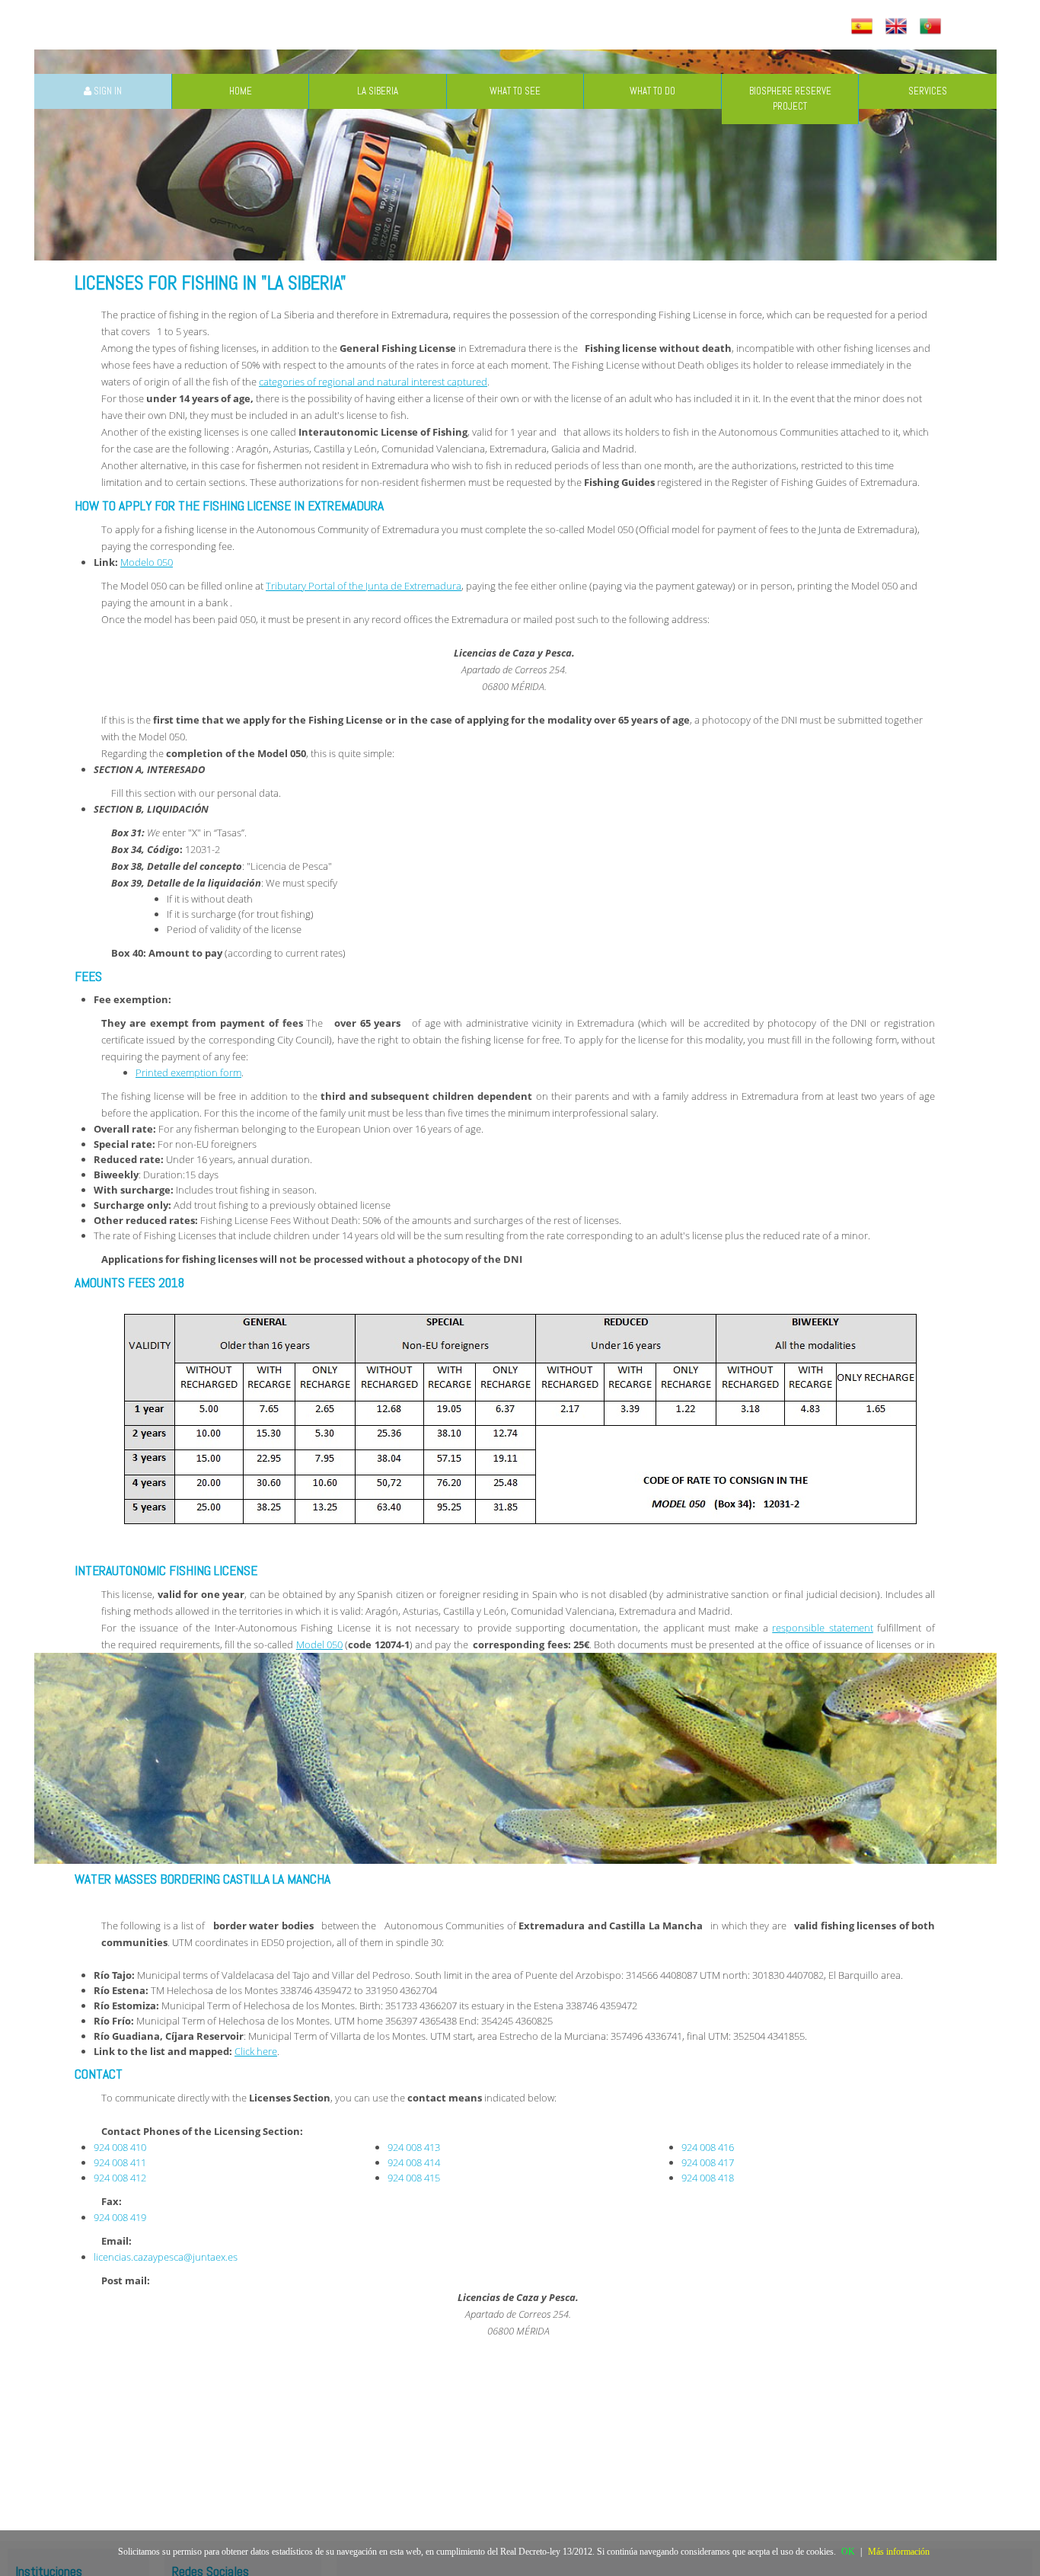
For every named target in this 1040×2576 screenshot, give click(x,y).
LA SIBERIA (378, 91)
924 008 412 (120, 2178)
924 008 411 (120, 2162)
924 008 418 (708, 2178)
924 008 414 (414, 2162)
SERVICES (928, 91)
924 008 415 (414, 2178)
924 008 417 (708, 2162)
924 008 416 (708, 2147)
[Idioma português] (932, 27)
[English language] (898, 27)
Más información (899, 2552)
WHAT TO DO (652, 91)
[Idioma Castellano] (864, 27)
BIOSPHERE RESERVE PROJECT (790, 99)
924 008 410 (120, 2147)
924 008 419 (120, 2217)
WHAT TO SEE (515, 91)
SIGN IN (107, 91)
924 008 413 (414, 2147)
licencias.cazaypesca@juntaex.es (166, 2257)
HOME (241, 91)
